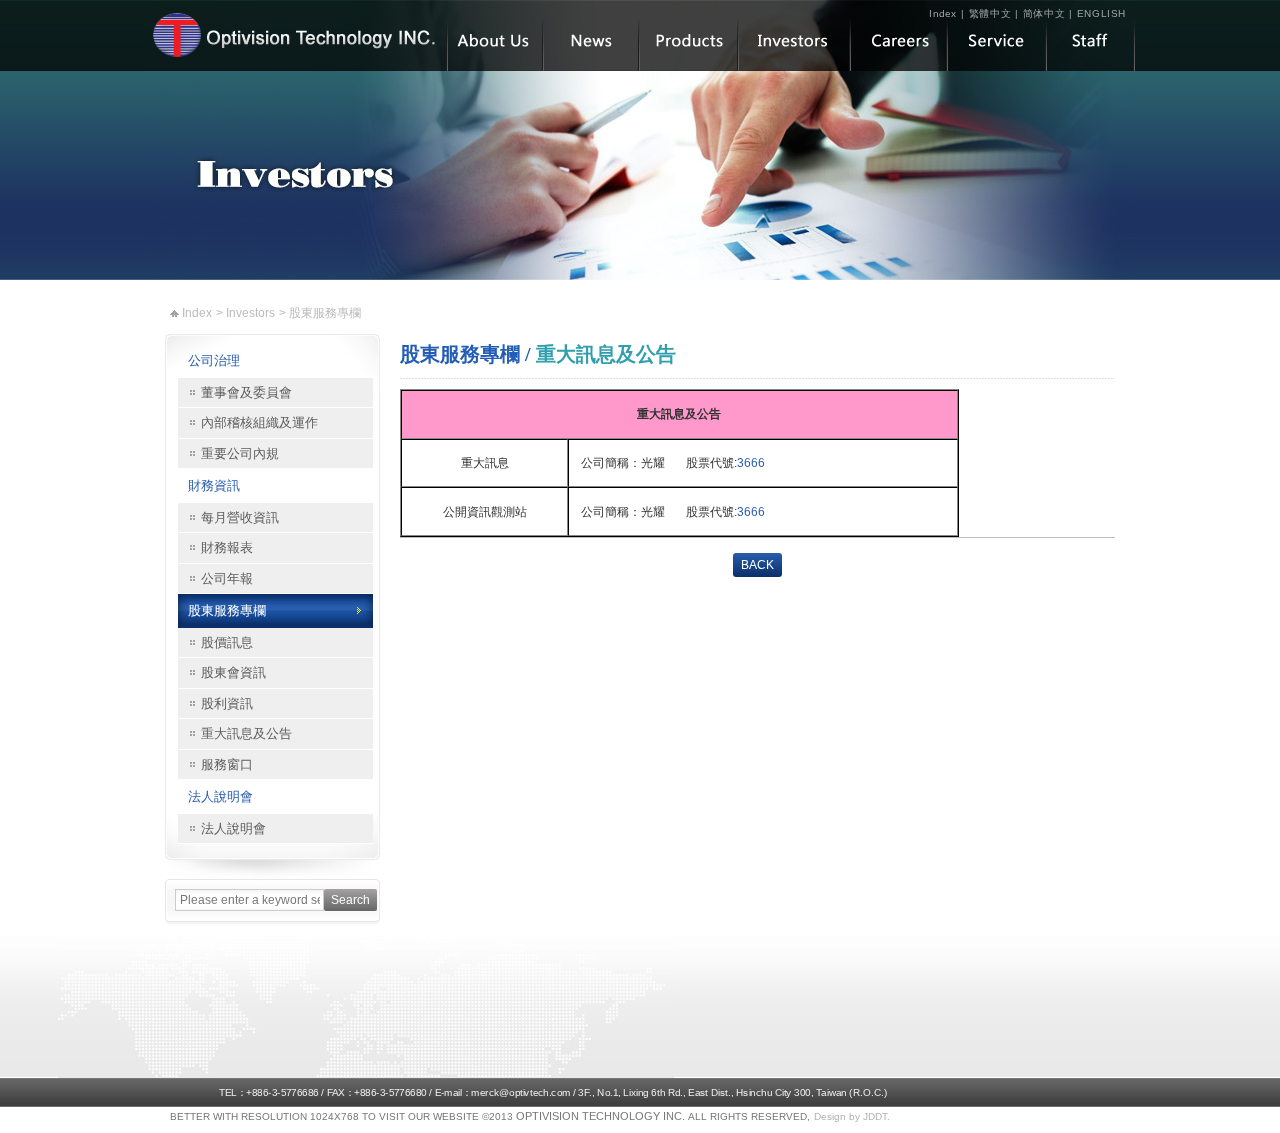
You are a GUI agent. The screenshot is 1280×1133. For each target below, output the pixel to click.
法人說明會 (220, 796)
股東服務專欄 (227, 610)
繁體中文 (990, 13)
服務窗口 (227, 764)
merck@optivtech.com (520, 1092)
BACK (757, 565)
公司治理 (214, 360)
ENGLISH (1102, 13)
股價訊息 (227, 642)
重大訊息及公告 (246, 733)
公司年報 (227, 578)
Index (943, 13)
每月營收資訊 (240, 517)
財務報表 (227, 547)
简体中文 (1044, 13)
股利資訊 (227, 703)
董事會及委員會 (246, 392)
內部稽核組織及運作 (259, 422)
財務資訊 (214, 485)
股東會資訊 (233, 672)
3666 (751, 463)
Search (350, 900)
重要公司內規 (240, 453)
